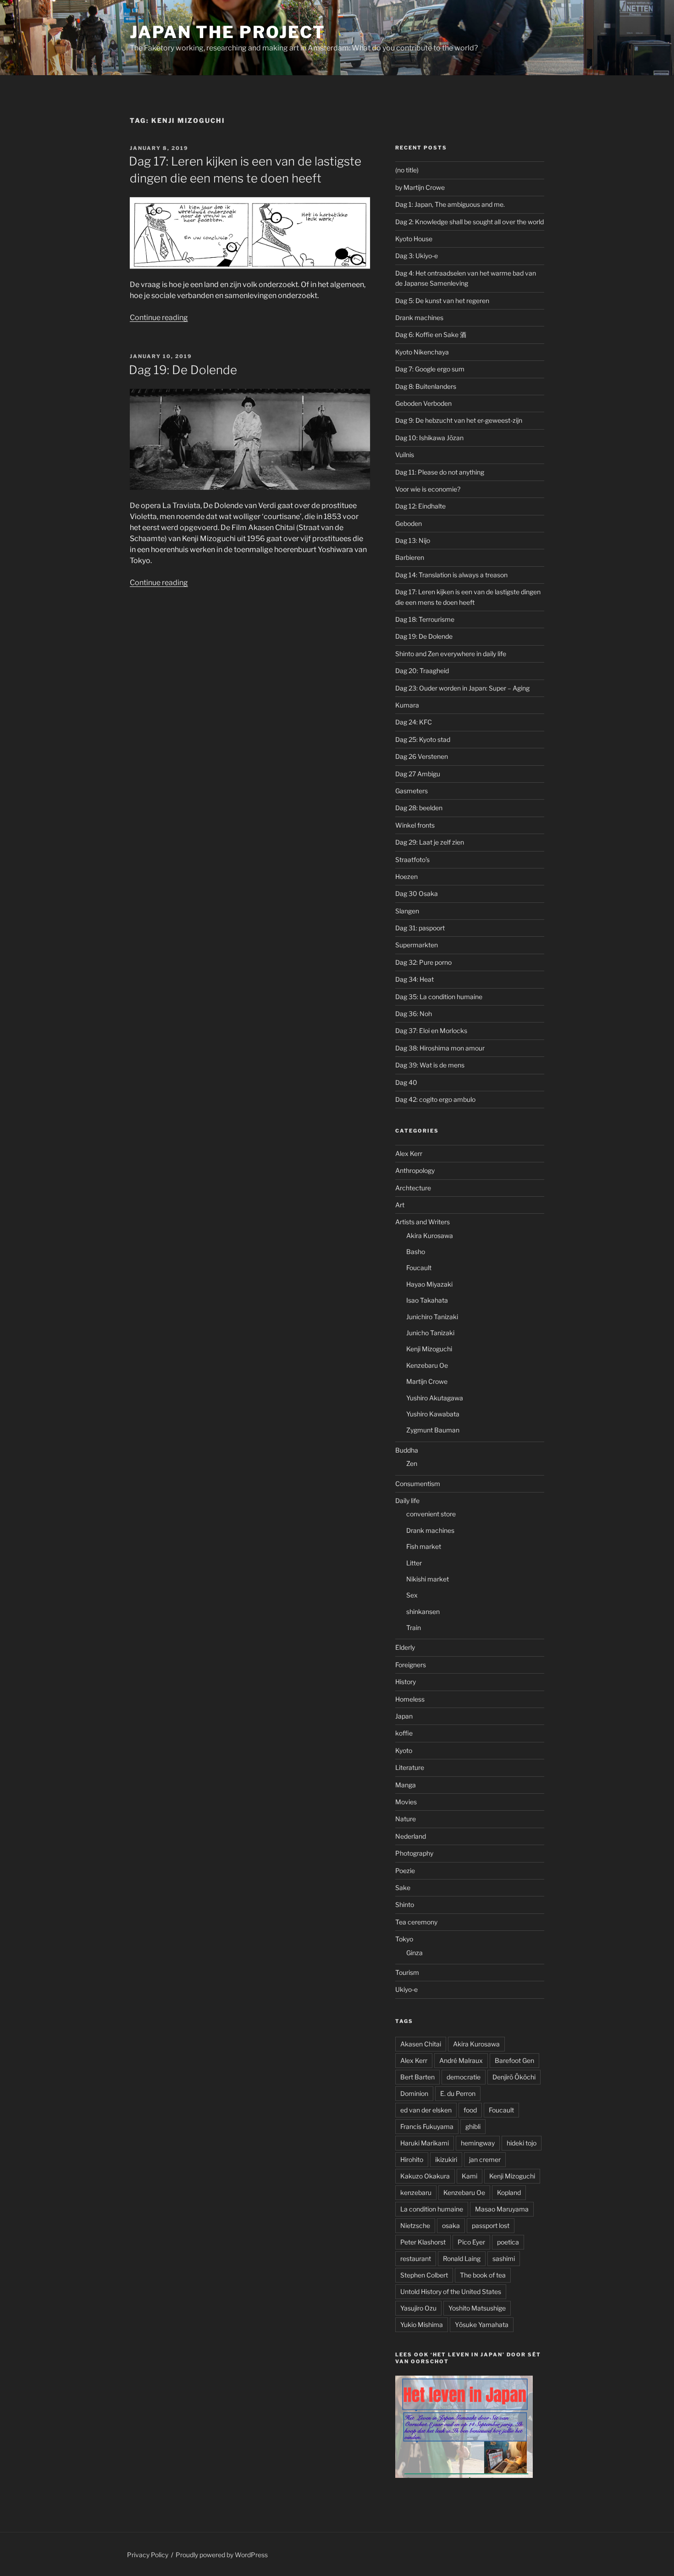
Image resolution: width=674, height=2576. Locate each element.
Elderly (405, 1647)
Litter (414, 1563)
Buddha (407, 1450)
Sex (412, 1595)
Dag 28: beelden (419, 808)
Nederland (411, 1836)
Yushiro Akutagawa (435, 1398)
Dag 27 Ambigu (418, 774)
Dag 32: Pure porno (423, 962)
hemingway (478, 2143)
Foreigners (411, 1665)
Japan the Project (228, 32)
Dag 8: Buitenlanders (426, 386)
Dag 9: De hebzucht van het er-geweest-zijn (459, 420)
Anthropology (415, 1170)
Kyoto (404, 1750)
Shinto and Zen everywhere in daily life (451, 654)
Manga (406, 1785)
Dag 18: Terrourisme (425, 619)
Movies (406, 1802)
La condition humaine (432, 2209)
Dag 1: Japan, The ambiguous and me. (450, 204)
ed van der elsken (426, 2110)
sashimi (504, 2258)
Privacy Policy (148, 2555)
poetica (508, 2242)
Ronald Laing (462, 2258)
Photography (414, 1853)
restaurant (416, 2258)
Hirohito (412, 2159)
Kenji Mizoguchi (429, 1349)
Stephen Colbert (424, 2275)
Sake (403, 1888)
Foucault (419, 1268)
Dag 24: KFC (414, 722)
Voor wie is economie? (428, 489)
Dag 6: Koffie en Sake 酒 (431, 334)
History (406, 1682)
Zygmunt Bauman (433, 1430)
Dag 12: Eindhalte (420, 506)
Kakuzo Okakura (425, 2176)
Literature (410, 1767)
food (470, 2110)
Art (400, 1205)
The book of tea (483, 2275)
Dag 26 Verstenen (422, 756)
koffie (404, 1733)
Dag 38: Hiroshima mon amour (440, 1048)
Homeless (410, 1699)
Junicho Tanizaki (430, 1333)
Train (414, 1628)
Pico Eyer (471, 2242)
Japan (404, 1716)
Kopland (509, 2192)
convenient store (431, 1514)
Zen (412, 1463)
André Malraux (461, 2060)
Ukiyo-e (406, 1989)
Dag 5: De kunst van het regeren (442, 301)
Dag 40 (406, 1082)
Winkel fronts (415, 825)
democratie (464, 2077)
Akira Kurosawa (430, 1235)
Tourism (407, 1972)
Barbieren (410, 557)
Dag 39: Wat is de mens (430, 1065)
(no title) (407, 170)
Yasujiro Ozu (418, 2308)
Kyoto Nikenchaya (422, 352)
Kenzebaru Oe (427, 1365)
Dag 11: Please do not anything (440, 472)
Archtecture (413, 1188)
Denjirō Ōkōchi (514, 2077)
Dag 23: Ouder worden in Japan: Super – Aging (462, 688)
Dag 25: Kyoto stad (423, 739)
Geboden (409, 523)
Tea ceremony (416, 1922)
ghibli (473, 2126)
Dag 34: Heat (414, 979)
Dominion (414, 2093)
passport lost (491, 2225)
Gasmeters (412, 791)
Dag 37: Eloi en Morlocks (431, 1031)
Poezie (405, 1871)
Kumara (407, 705)
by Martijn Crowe (420, 187)
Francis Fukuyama (427, 2126)
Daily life (407, 1501)
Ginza (414, 1953)
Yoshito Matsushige (477, 2308)
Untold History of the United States (451, 2291)
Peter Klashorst (423, 2242)
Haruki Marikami (425, 2143)
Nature (406, 1819)
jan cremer (485, 2159)
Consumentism (418, 1484)
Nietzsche (415, 2225)
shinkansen (423, 1611)
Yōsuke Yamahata (482, 2324)
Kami (470, 2176)
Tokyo (404, 1939)
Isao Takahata (427, 1300)
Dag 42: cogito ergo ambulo (435, 1099)
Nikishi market (428, 1579)
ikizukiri (446, 2159)
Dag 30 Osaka (417, 893)
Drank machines (419, 318)
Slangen (407, 911)
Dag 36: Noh (414, 1014)
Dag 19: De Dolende (183, 370)
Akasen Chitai (421, 2044)
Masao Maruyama (502, 2209)
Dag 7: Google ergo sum (430, 369)
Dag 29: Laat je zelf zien (430, 842)
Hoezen (406, 876)
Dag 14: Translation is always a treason (451, 575)
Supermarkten (417, 945)
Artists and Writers (423, 1222)
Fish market (424, 1546)
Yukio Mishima (422, 2324)
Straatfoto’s (412, 860)
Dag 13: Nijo (413, 540)
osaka (451, 2225)
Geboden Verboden (423, 403)
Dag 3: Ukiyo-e (417, 256)
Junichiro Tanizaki (432, 1317)
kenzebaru (416, 2192)
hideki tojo (522, 2143)
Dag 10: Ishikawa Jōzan (429, 438)
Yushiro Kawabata (433, 1414)
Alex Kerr (409, 1153)
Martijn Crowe (427, 1381)
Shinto (405, 1904)
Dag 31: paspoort (420, 928)
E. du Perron (458, 2093)
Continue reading (159, 318)
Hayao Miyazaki (429, 1284)
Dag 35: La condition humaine (439, 997)
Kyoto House (414, 239)
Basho (416, 1252)
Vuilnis (405, 455)
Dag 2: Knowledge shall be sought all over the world (470, 222)
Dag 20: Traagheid (422, 671)
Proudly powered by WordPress (222, 2555)
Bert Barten (417, 2077)
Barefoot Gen (514, 2060)
